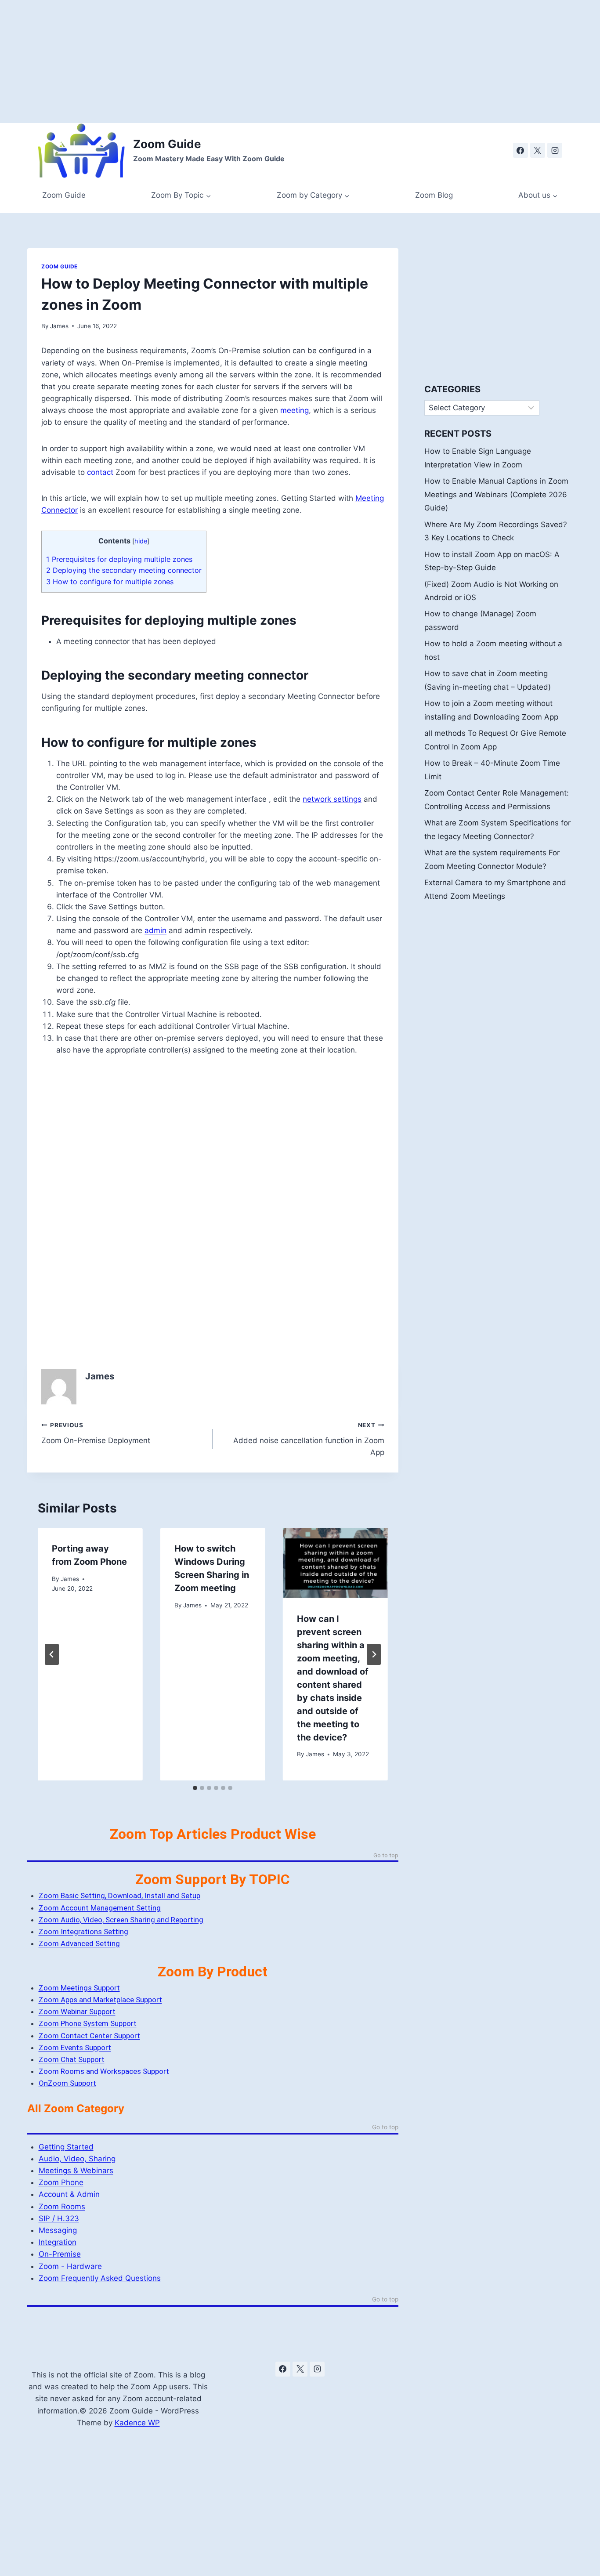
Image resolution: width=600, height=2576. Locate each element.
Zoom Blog (434, 195)
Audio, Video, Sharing (77, 2159)
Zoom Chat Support (72, 2059)
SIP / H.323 (59, 2218)
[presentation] (335, 1563)
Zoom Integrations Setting (83, 1932)
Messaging (58, 2230)
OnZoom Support (67, 2083)
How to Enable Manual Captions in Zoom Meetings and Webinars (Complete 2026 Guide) (496, 494)
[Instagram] (555, 150)
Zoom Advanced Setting (79, 1943)
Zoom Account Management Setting (100, 1908)
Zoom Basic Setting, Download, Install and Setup (119, 1896)
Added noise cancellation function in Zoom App (309, 1439)
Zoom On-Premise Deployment (96, 1433)
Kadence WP (137, 2423)
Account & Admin (69, 2194)
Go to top (386, 1856)
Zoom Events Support (75, 2048)
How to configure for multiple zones (110, 582)
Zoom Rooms (62, 2207)
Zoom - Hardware (70, 2266)
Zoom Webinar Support (77, 2012)
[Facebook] (520, 150)
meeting (295, 410)
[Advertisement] (264, 62)
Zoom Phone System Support (88, 2023)
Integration (58, 2242)
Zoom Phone (61, 2182)
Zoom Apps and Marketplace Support (100, 2000)
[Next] (374, 1654)
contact (100, 472)
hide (141, 541)
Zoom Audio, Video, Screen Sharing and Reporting (121, 1920)
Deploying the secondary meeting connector (124, 570)
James (59, 326)
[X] (538, 150)
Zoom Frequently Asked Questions (100, 2278)
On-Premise (60, 2254)
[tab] (195, 1788)
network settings (332, 799)
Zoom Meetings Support (79, 1988)
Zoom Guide (64, 195)
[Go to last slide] (52, 1654)
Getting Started (66, 2147)
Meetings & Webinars (76, 2171)
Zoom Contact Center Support (89, 2036)
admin (155, 930)
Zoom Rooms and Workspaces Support (104, 2071)
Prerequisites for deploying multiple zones (119, 559)
